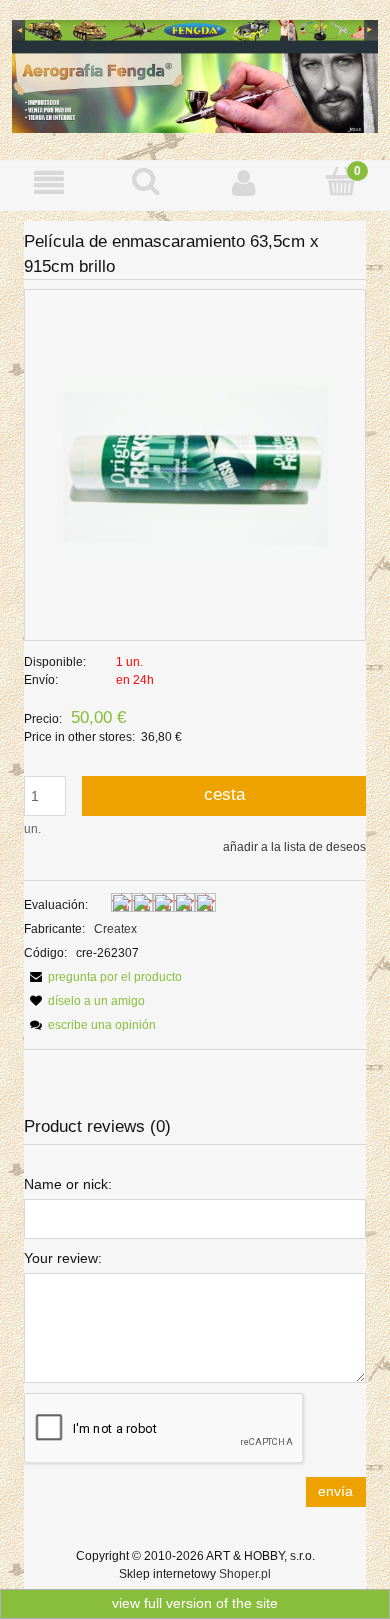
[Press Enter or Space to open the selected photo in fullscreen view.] (195, 465)
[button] (49, 182)
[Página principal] (195, 74)
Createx (115, 929)
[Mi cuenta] (244, 182)
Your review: (63, 1258)
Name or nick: (68, 1184)
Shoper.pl (245, 1574)
